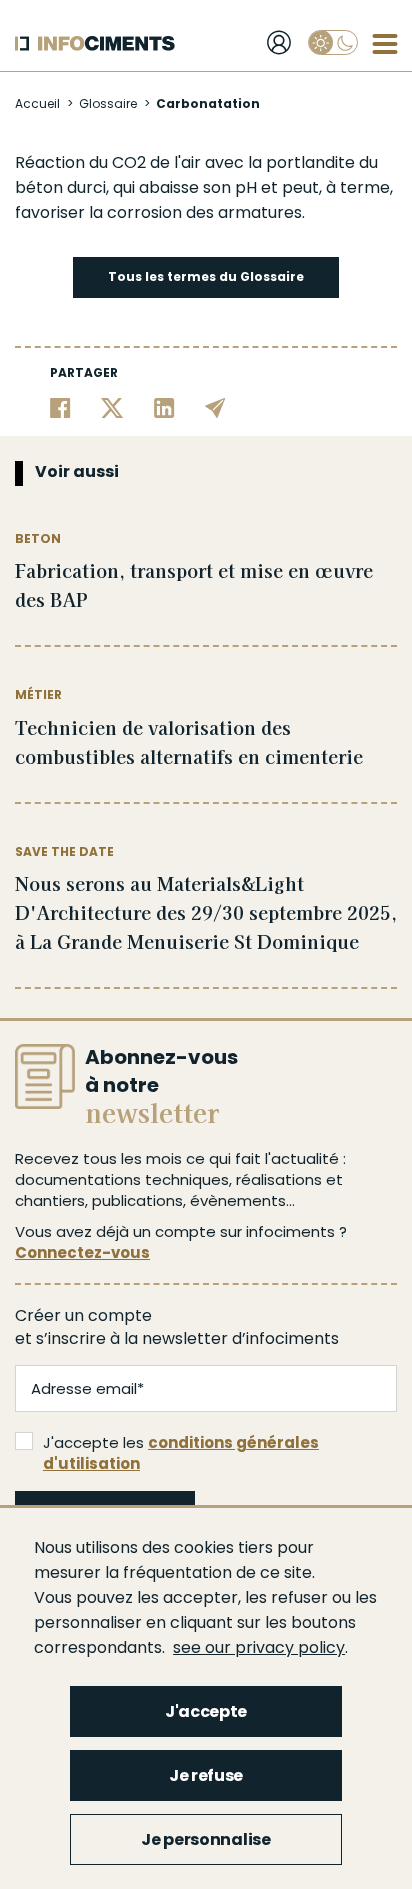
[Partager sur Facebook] (60, 407)
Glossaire (108, 103)
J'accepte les (181, 1453)
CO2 (129, 162)
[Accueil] (95, 43)
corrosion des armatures (204, 212)
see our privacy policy (259, 1647)
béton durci (60, 187)
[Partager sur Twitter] (112, 407)
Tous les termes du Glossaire (206, 276)
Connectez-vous (82, 1252)
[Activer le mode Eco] (333, 42)
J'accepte (206, 1711)
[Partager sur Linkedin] (164, 407)
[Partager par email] (215, 407)
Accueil (37, 103)
